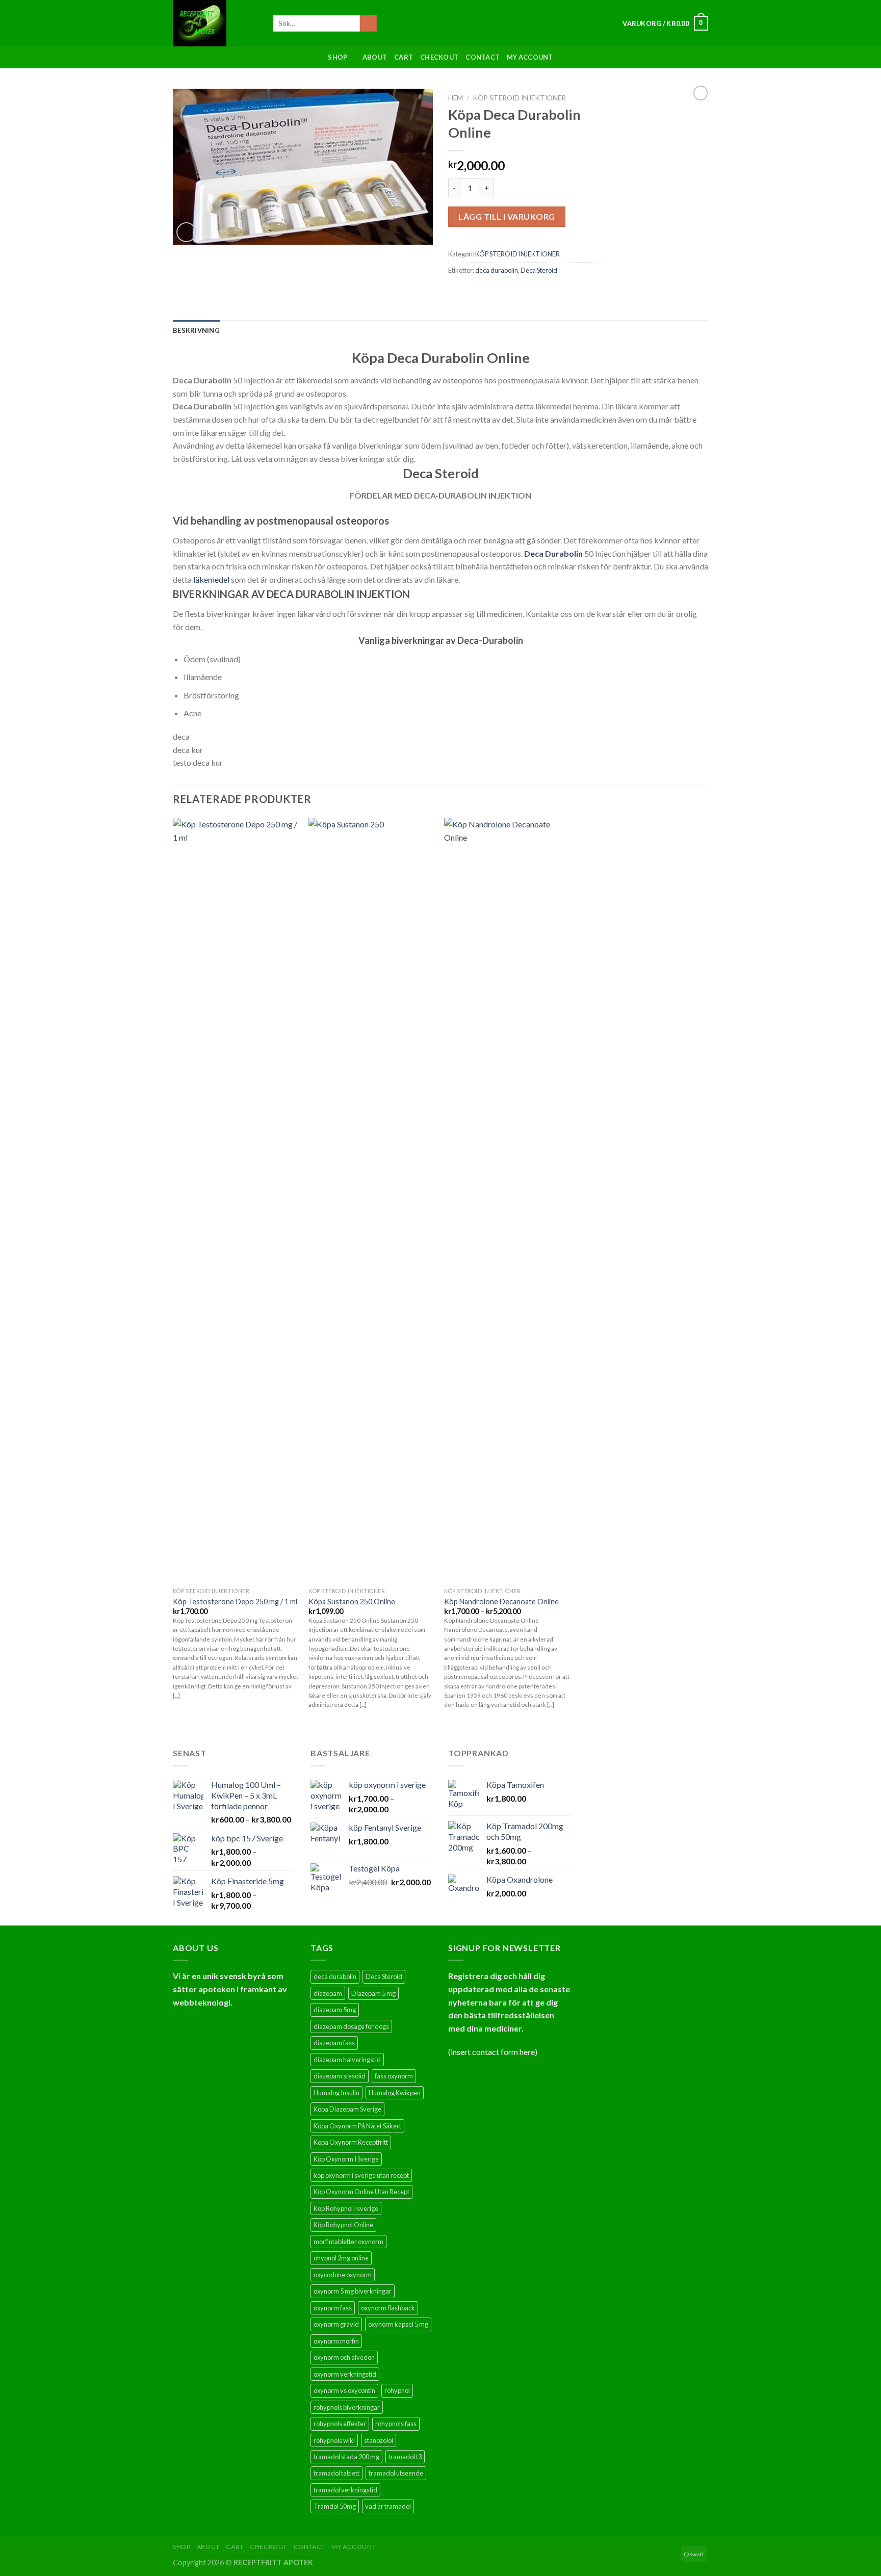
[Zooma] (186, 232)
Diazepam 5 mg (373, 1993)
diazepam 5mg (335, 2010)
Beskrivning (196, 330)
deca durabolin (497, 270)
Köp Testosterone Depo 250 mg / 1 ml (235, 1602)
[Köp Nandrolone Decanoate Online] (507, 1200)
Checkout (439, 57)
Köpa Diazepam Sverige (347, 2109)
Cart (404, 57)
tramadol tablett (336, 2473)
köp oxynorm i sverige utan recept (361, 2175)
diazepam (328, 1993)
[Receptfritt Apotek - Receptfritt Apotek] (215, 23)
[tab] (196, 330)
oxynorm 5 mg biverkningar (353, 2291)
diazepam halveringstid (347, 2060)
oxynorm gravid (336, 2324)
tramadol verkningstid (345, 2490)
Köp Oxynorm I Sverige (346, 2159)
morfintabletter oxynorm (348, 2242)
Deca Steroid (539, 270)
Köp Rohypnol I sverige (346, 2208)
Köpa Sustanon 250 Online (352, 1602)
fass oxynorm (394, 2076)
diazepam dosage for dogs (351, 2026)
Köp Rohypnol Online (343, 2225)
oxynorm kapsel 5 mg (398, 2324)
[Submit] (368, 23)
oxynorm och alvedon (344, 2357)
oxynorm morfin (336, 2341)
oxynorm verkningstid (345, 2374)
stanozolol (379, 2440)
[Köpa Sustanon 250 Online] (371, 1200)
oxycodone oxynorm (343, 2275)
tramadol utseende (396, 2473)
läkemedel (211, 579)
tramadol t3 (405, 2457)
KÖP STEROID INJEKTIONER (519, 98)
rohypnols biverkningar (347, 2407)
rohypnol (397, 2390)
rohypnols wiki (334, 2440)
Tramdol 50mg (335, 2506)
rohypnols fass (396, 2424)
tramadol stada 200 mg (346, 2457)
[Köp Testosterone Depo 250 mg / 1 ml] (236, 1200)
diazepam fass (334, 2043)
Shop (338, 57)
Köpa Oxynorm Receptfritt (351, 2142)
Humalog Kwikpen (395, 2093)
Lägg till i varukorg (507, 216)
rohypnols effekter (340, 2424)
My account (530, 57)
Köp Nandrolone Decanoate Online (501, 1602)
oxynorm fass (333, 2308)
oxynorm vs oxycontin (344, 2390)
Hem (456, 98)
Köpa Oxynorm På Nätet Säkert (357, 2126)
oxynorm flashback (388, 2308)
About (375, 57)
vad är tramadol (388, 2506)
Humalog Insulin (336, 2093)
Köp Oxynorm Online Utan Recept (361, 2192)
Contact (483, 57)
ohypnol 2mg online (341, 2258)
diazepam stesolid (340, 2076)
